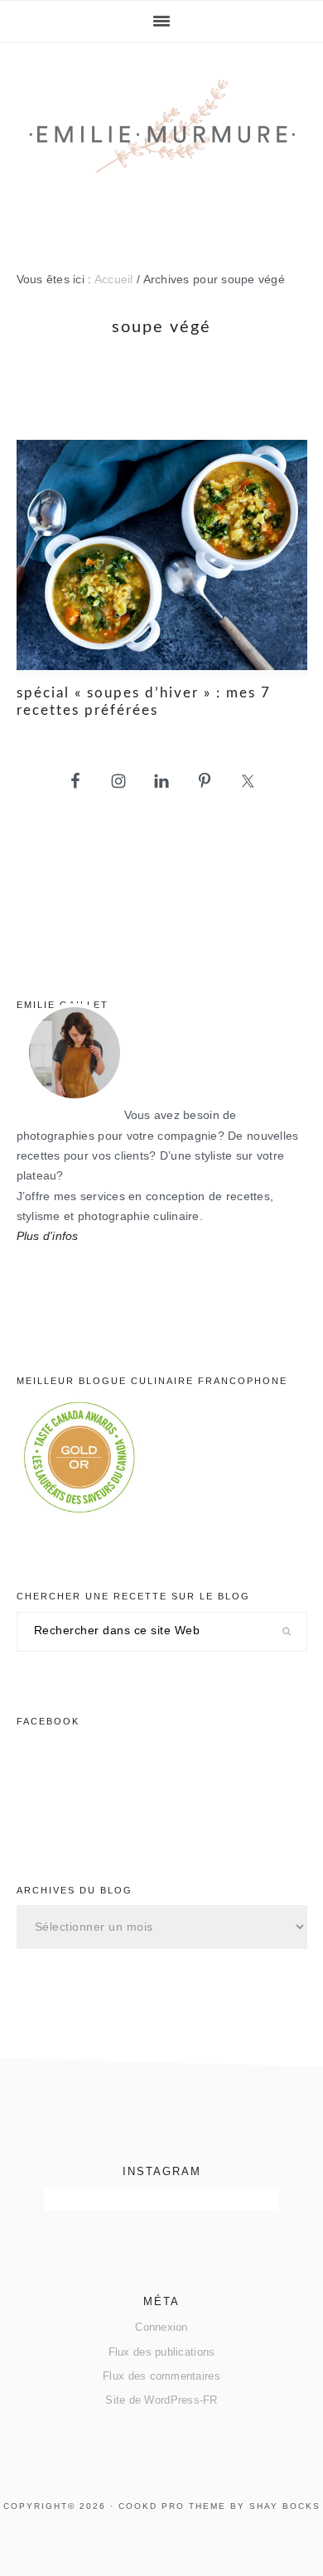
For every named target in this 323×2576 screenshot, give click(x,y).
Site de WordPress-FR (161, 2400)
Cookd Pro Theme (172, 2506)
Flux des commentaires (161, 2376)
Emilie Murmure (162, 142)
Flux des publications (162, 2352)
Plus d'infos (48, 1236)
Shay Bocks (285, 2506)
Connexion (161, 2327)
